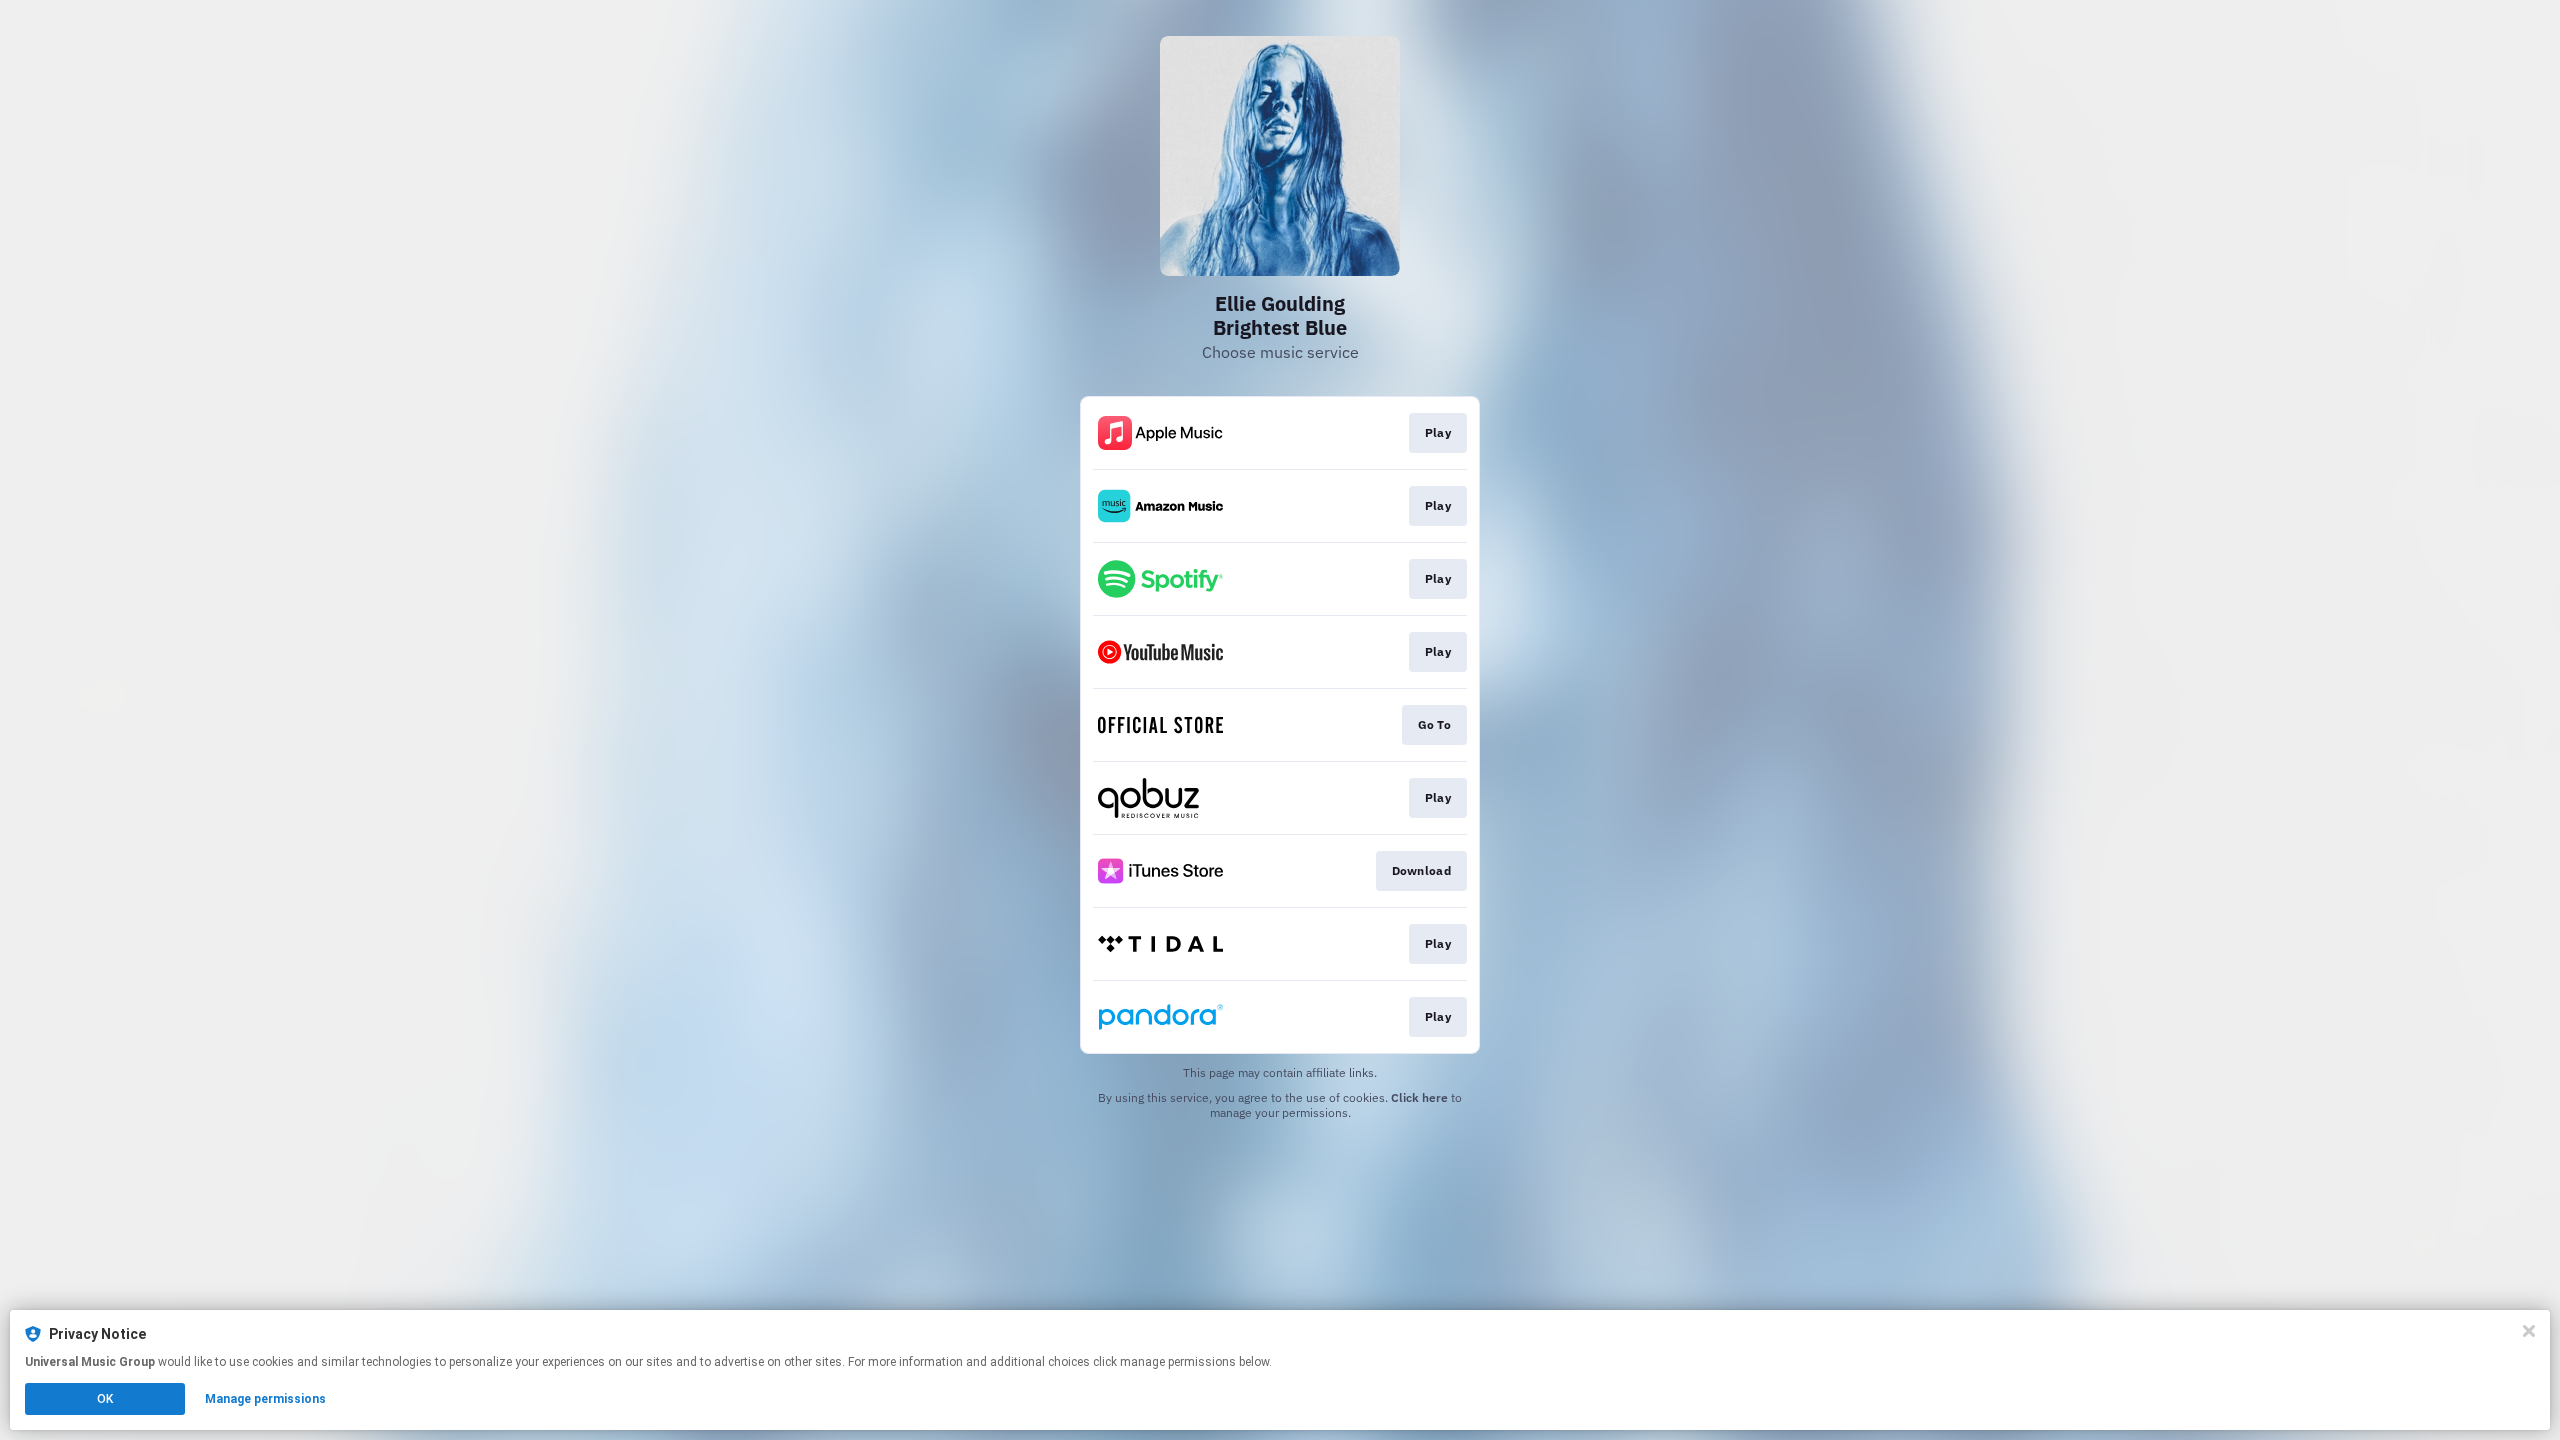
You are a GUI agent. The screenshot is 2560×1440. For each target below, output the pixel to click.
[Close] (2529, 1331)
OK (105, 1399)
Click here (1419, 1097)
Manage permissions (265, 1399)
